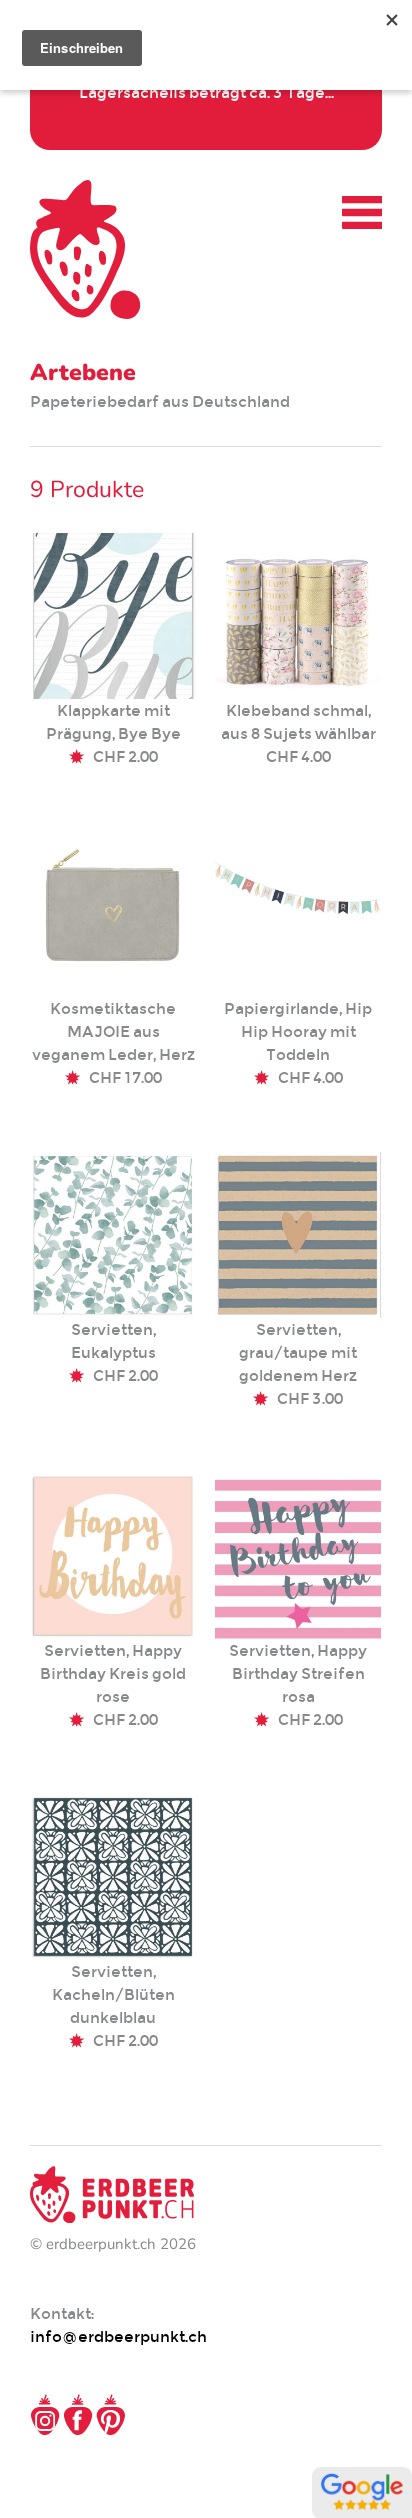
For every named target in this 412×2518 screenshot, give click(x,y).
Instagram (45, 2415)
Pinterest (111, 2415)
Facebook (78, 2415)
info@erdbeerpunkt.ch (118, 2336)
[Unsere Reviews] (362, 2507)
